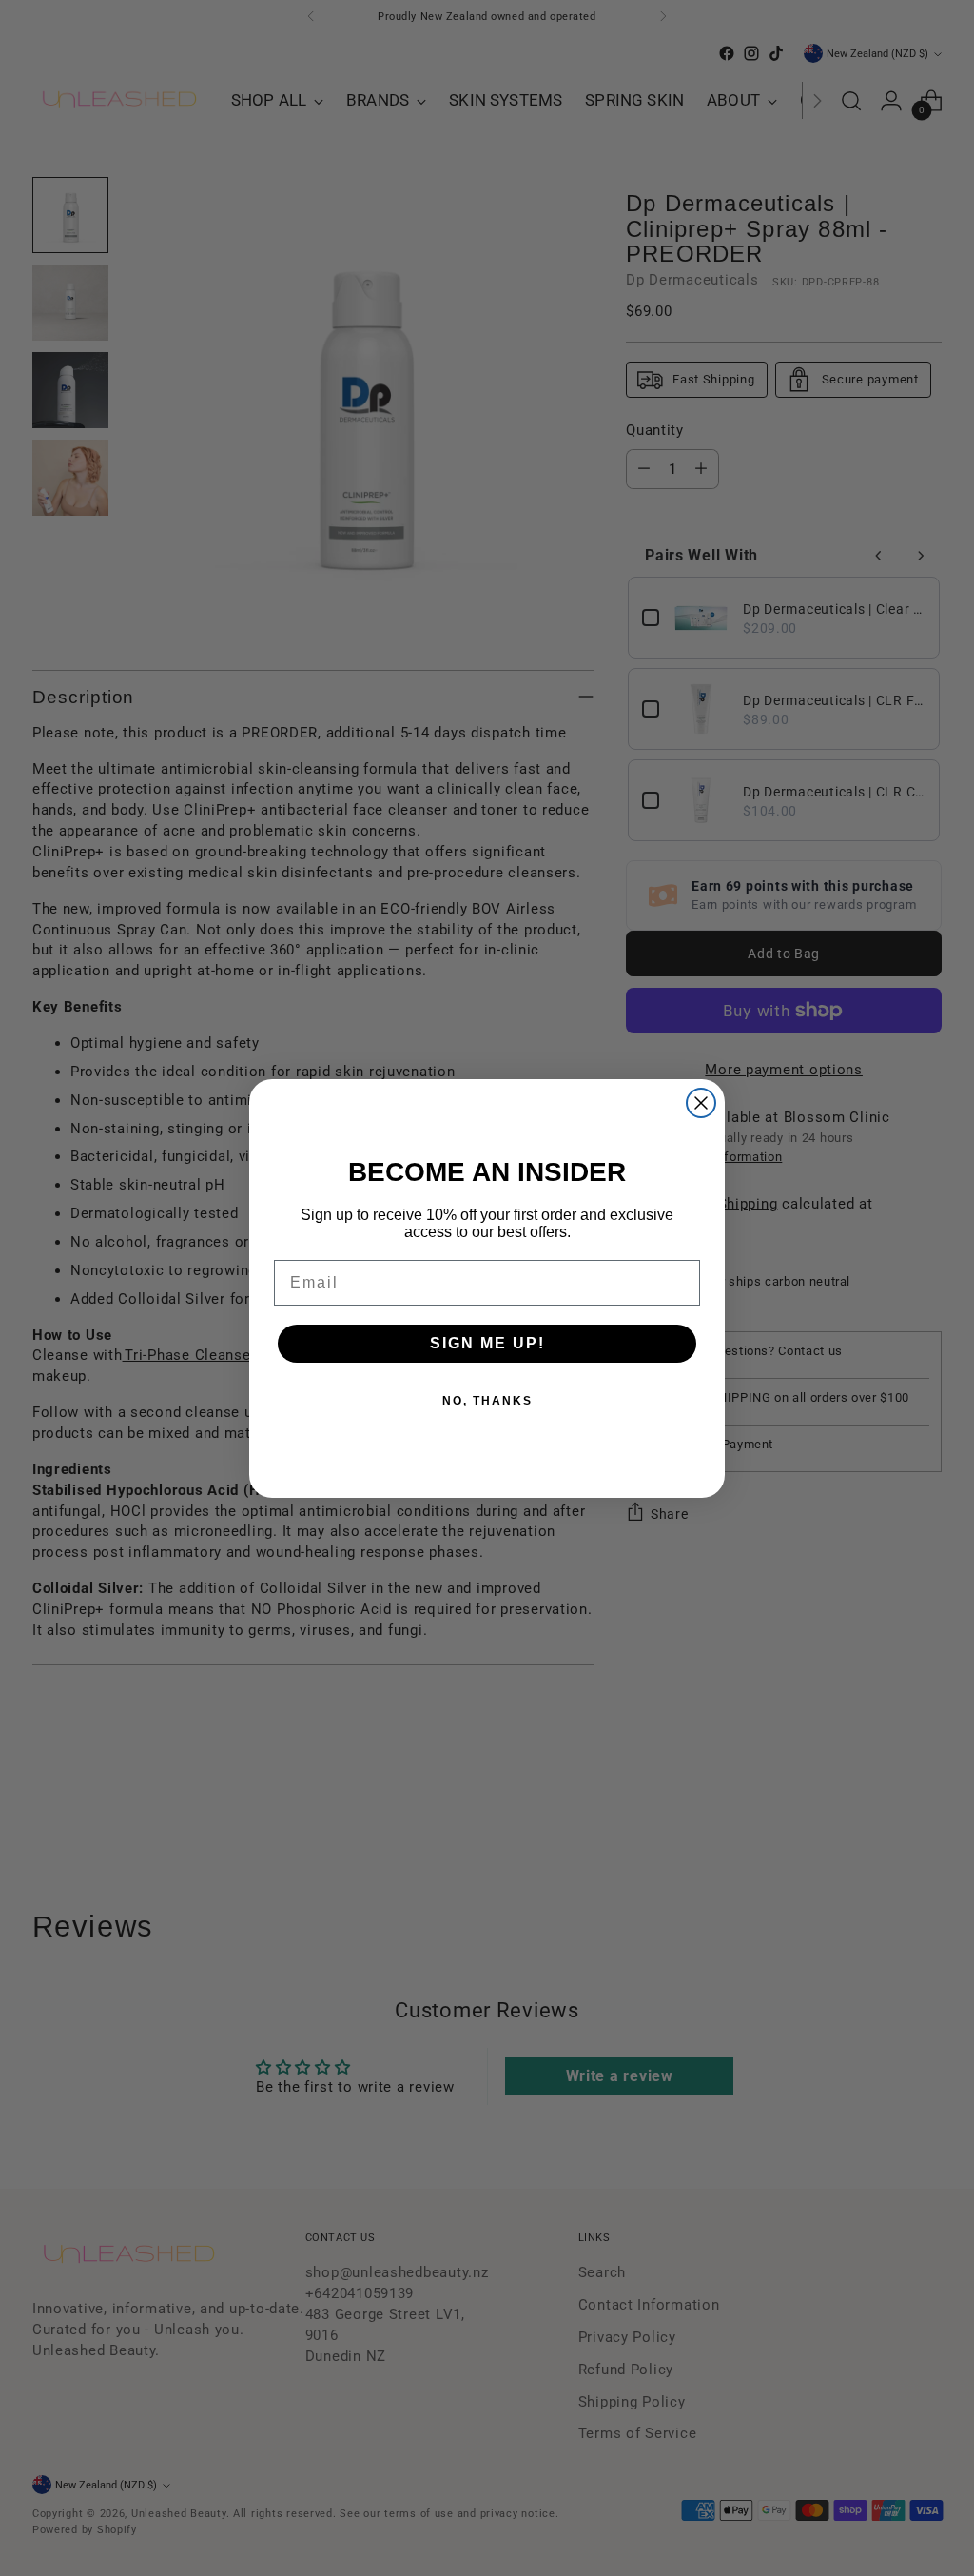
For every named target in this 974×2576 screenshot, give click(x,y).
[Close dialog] (701, 1103)
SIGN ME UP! (487, 1343)
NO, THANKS (487, 1401)
